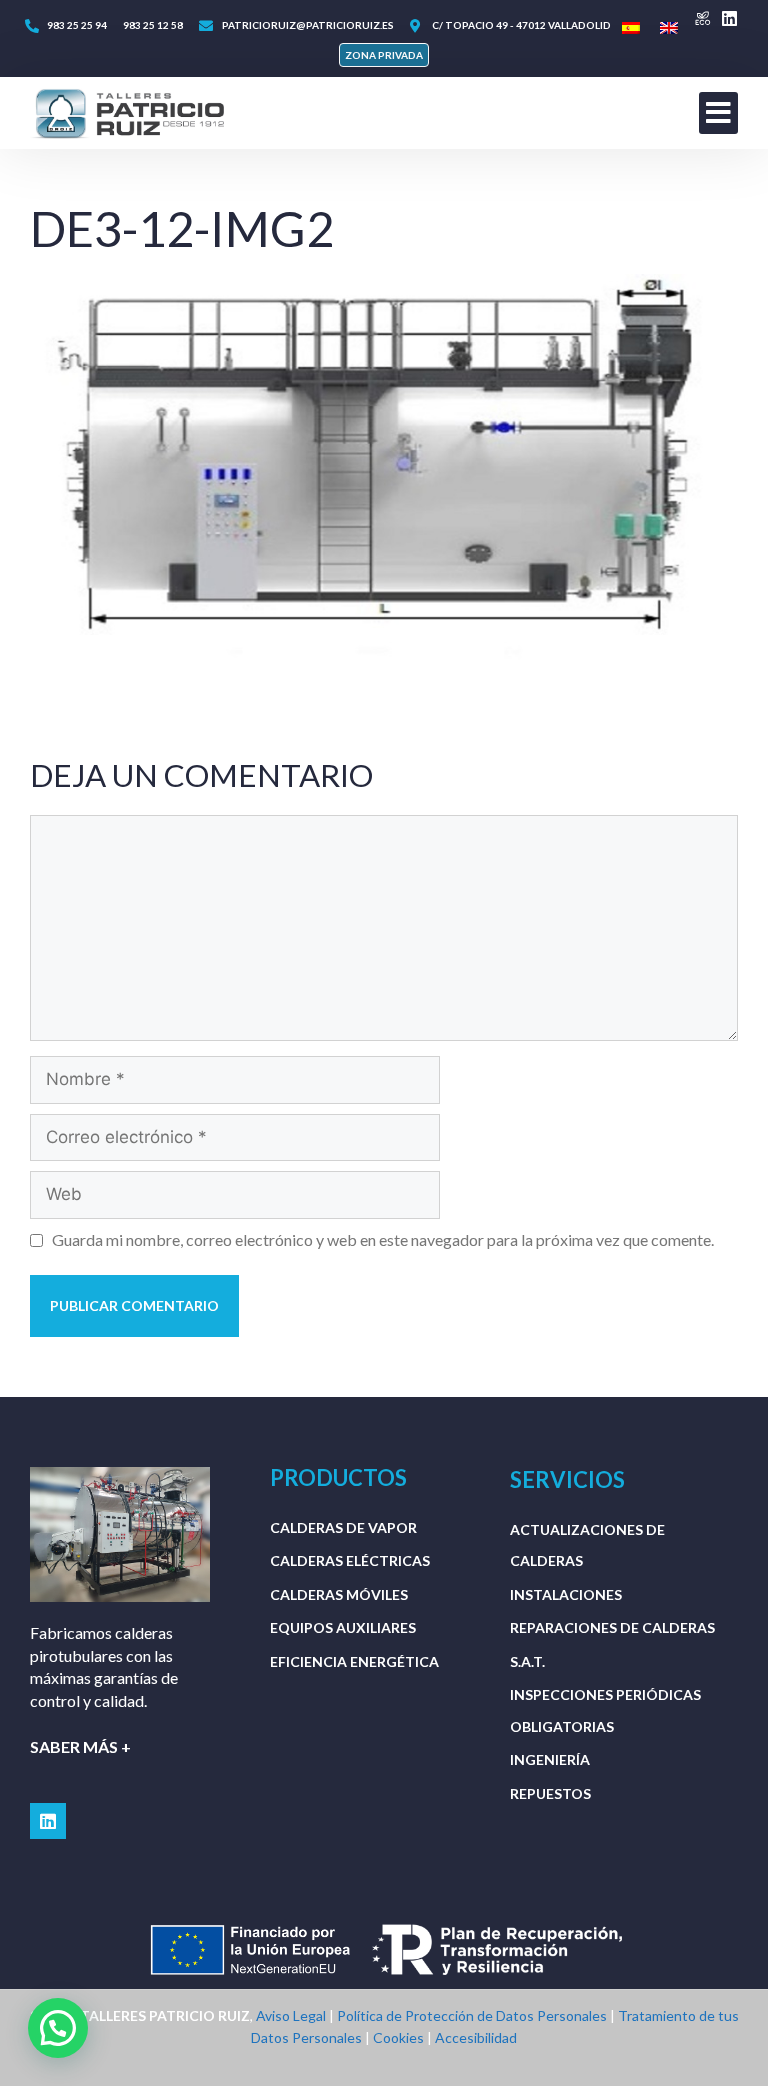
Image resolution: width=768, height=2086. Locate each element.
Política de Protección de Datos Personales (472, 2015)
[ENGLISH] (669, 28)
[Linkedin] (729, 18)
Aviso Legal (291, 2015)
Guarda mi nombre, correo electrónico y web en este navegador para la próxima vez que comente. (383, 1239)
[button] (384, 55)
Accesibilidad (476, 2037)
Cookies (398, 2037)
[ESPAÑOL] (631, 28)
